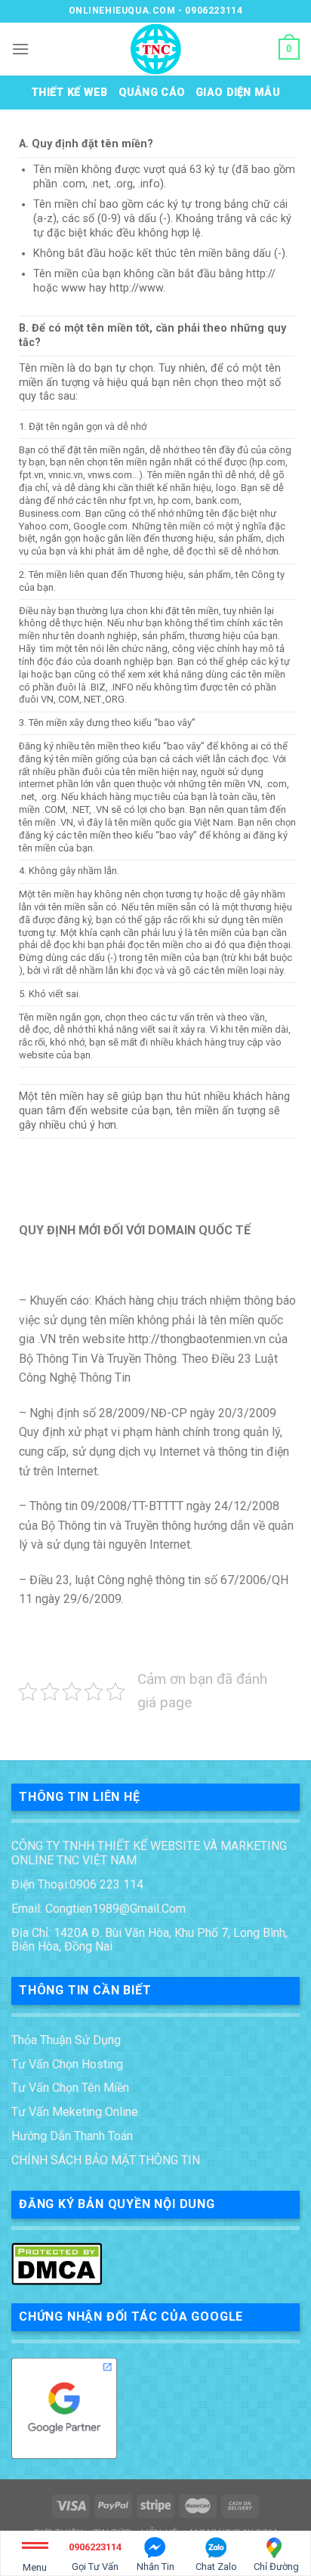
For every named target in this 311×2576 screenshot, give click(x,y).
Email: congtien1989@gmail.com (99, 1909)
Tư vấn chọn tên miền (70, 2088)
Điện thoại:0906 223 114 (77, 1884)
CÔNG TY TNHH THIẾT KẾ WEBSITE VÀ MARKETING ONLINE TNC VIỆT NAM (149, 1853)
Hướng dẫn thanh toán (72, 2136)
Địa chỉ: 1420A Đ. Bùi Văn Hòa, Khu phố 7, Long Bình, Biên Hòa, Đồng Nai (149, 1940)
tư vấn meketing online (75, 2112)
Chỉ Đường (276, 2567)
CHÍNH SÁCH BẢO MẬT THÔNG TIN (106, 2160)
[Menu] (20, 49)
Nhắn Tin (155, 2567)
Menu (35, 2567)
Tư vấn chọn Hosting (67, 2064)
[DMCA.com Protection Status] (57, 2263)
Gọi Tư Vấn (95, 2557)
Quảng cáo (152, 93)
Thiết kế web (69, 93)
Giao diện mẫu (238, 93)
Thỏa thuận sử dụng (66, 2040)
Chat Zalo (216, 2567)
